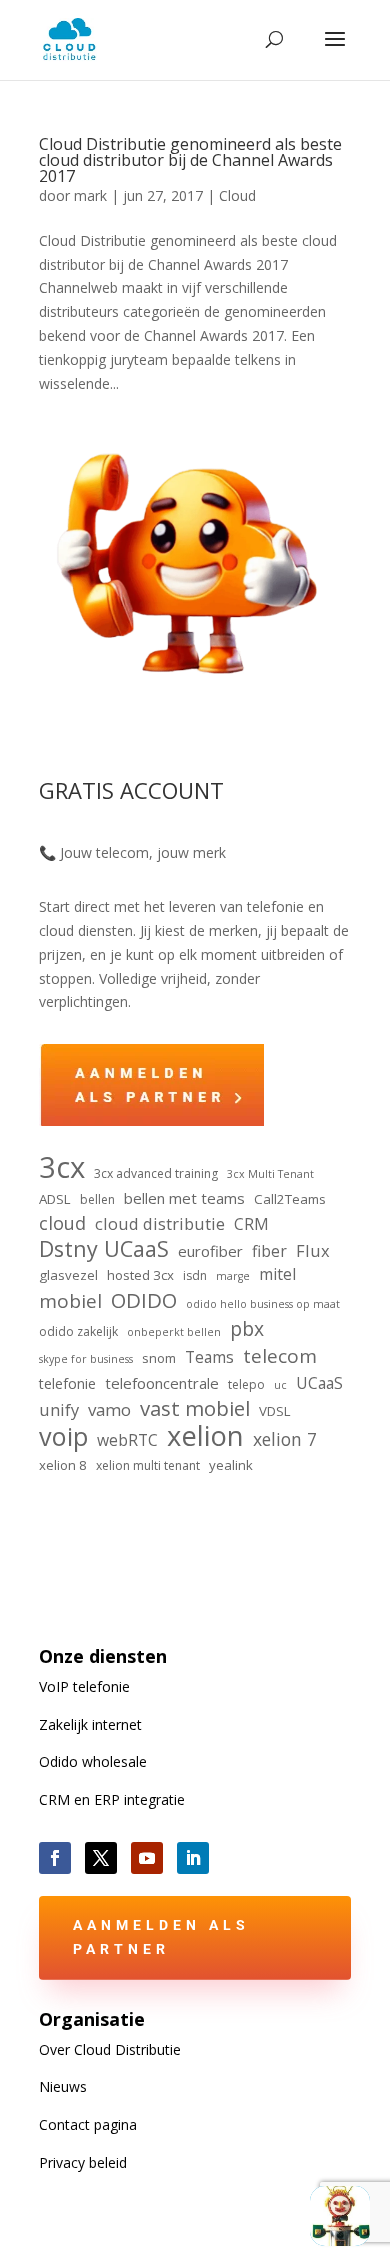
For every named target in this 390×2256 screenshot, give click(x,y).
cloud (62, 1223)
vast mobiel (195, 1409)
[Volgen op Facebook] (55, 1858)
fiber (269, 1251)
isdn (195, 1275)
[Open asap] (340, 2216)
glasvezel (68, 1275)
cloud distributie (160, 1223)
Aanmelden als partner (161, 1937)
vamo (109, 1409)
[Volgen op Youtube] (147, 1858)
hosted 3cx (140, 1275)
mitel (277, 1274)
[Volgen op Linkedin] (193, 1858)
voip (63, 1437)
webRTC (127, 1440)
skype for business (86, 1359)
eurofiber (210, 1251)
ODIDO (144, 1301)
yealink (231, 1465)
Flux (313, 1250)
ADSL (55, 1199)
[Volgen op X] (101, 1858)
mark (90, 195)
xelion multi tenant (148, 1465)
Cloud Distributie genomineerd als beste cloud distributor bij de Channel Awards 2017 (190, 160)
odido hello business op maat (263, 1304)
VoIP (84, 1686)
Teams (209, 1357)
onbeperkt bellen (174, 1332)
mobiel (70, 1302)
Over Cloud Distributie (110, 2049)
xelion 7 (285, 1439)
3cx (62, 1168)
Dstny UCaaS (104, 1249)
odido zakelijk (78, 1331)
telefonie (67, 1383)
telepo (246, 1384)
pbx (247, 1329)
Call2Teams (290, 1199)
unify (59, 1409)
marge (233, 1276)
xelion (205, 1436)
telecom (280, 1357)
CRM (251, 1224)
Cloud (237, 195)
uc (280, 1385)
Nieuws (63, 2086)
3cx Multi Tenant (270, 1174)
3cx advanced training (156, 1173)
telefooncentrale (162, 1383)
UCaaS (319, 1383)
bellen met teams (184, 1198)
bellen (97, 1199)
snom (159, 1358)
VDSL (275, 1411)
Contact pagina (88, 2124)
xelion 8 (63, 1465)
